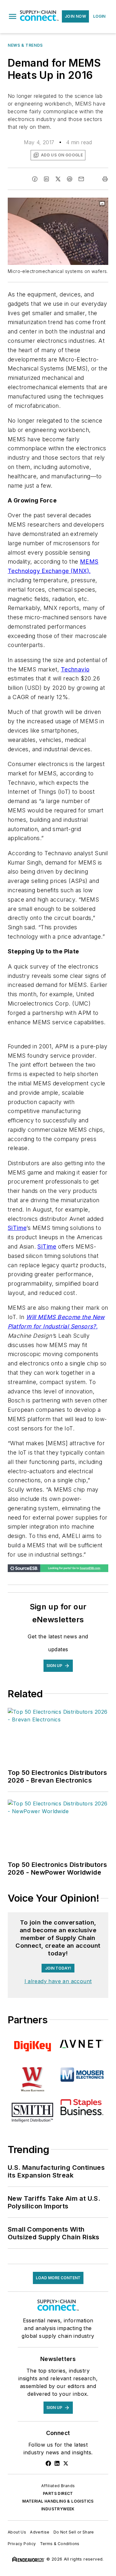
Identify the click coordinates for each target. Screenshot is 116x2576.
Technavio (75, 669)
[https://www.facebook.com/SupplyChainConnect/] (48, 2463)
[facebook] (35, 179)
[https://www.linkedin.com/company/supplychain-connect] (57, 2463)
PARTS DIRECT (58, 2493)
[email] (81, 179)
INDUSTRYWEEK (58, 2509)
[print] (105, 179)
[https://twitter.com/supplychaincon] (66, 2463)
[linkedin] (46, 179)
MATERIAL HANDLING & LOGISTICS (58, 2501)
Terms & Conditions (60, 2544)
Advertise (40, 2532)
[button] (13, 16)
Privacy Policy (22, 2544)
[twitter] (58, 179)
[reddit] (70, 179)
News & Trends (25, 45)
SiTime (17, 1228)
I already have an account (58, 1981)
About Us (17, 2532)
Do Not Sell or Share (74, 2532)
